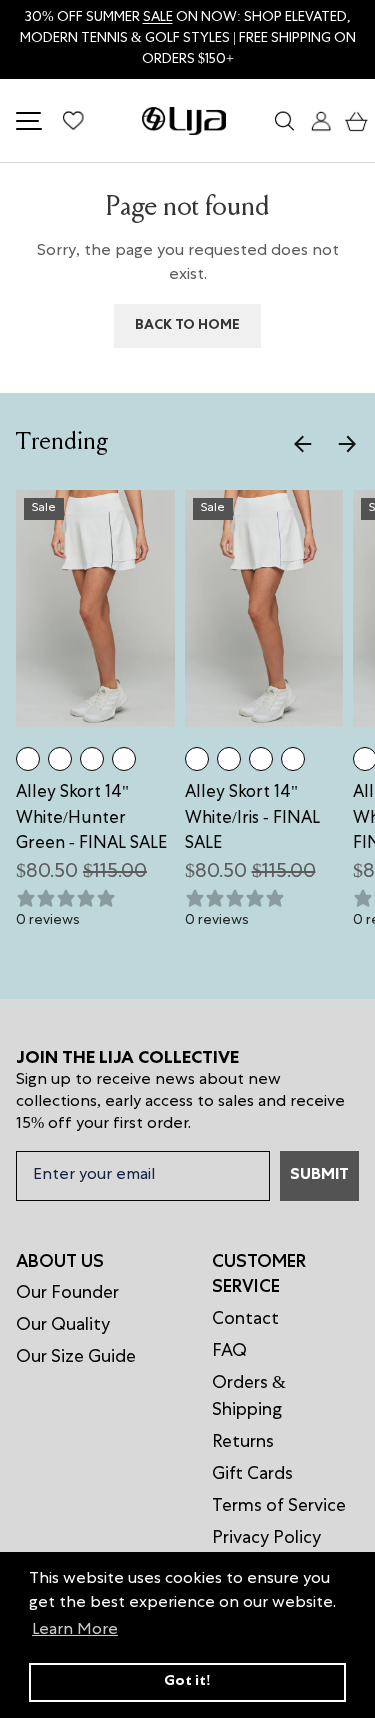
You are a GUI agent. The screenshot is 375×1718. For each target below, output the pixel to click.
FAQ (229, 1352)
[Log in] (316, 121)
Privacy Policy (266, 1539)
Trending (61, 443)
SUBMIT (319, 1176)
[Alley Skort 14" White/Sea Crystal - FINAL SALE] (124, 759)
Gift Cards (252, 1475)
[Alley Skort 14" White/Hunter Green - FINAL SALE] (28, 759)
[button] (351, 121)
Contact (245, 1320)
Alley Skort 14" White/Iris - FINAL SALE (252, 819)
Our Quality (63, 1326)
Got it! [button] (187, 1682)
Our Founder (67, 1294)
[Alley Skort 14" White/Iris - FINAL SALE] (60, 759)
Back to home (187, 326)
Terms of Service (279, 1507)
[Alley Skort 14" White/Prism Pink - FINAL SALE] (92, 759)
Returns (243, 1443)
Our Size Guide (76, 1358)
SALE (158, 18)
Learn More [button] (75, 1631)
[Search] (281, 121)
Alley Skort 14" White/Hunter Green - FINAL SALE (91, 819)
